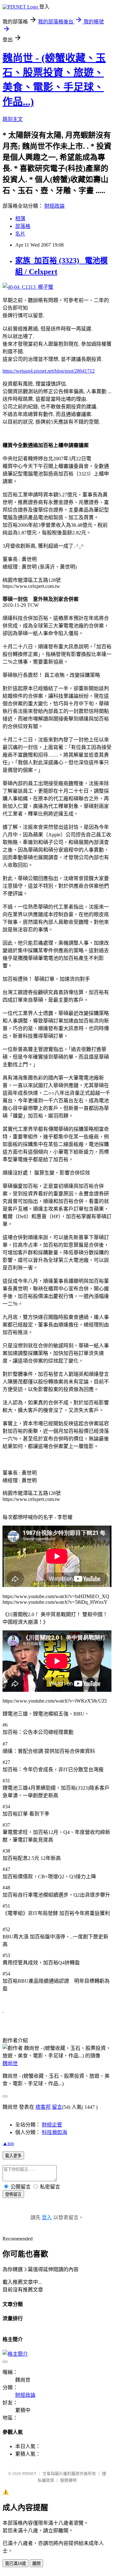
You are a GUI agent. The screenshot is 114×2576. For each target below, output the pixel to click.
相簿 (20, 219)
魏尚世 (10, 2063)
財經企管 (52, 2125)
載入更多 (13, 2156)
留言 (57, 2107)
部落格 (23, 226)
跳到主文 (13, 119)
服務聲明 (68, 2480)
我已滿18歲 (16, 2563)
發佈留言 (13, 2194)
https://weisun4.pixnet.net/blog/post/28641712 (49, 371)
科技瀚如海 (54, 2132)
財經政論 (54, 206)
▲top (8, 2143)
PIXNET (29, 2474)
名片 (20, 234)
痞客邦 (43, 2107)
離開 (36, 2563)
